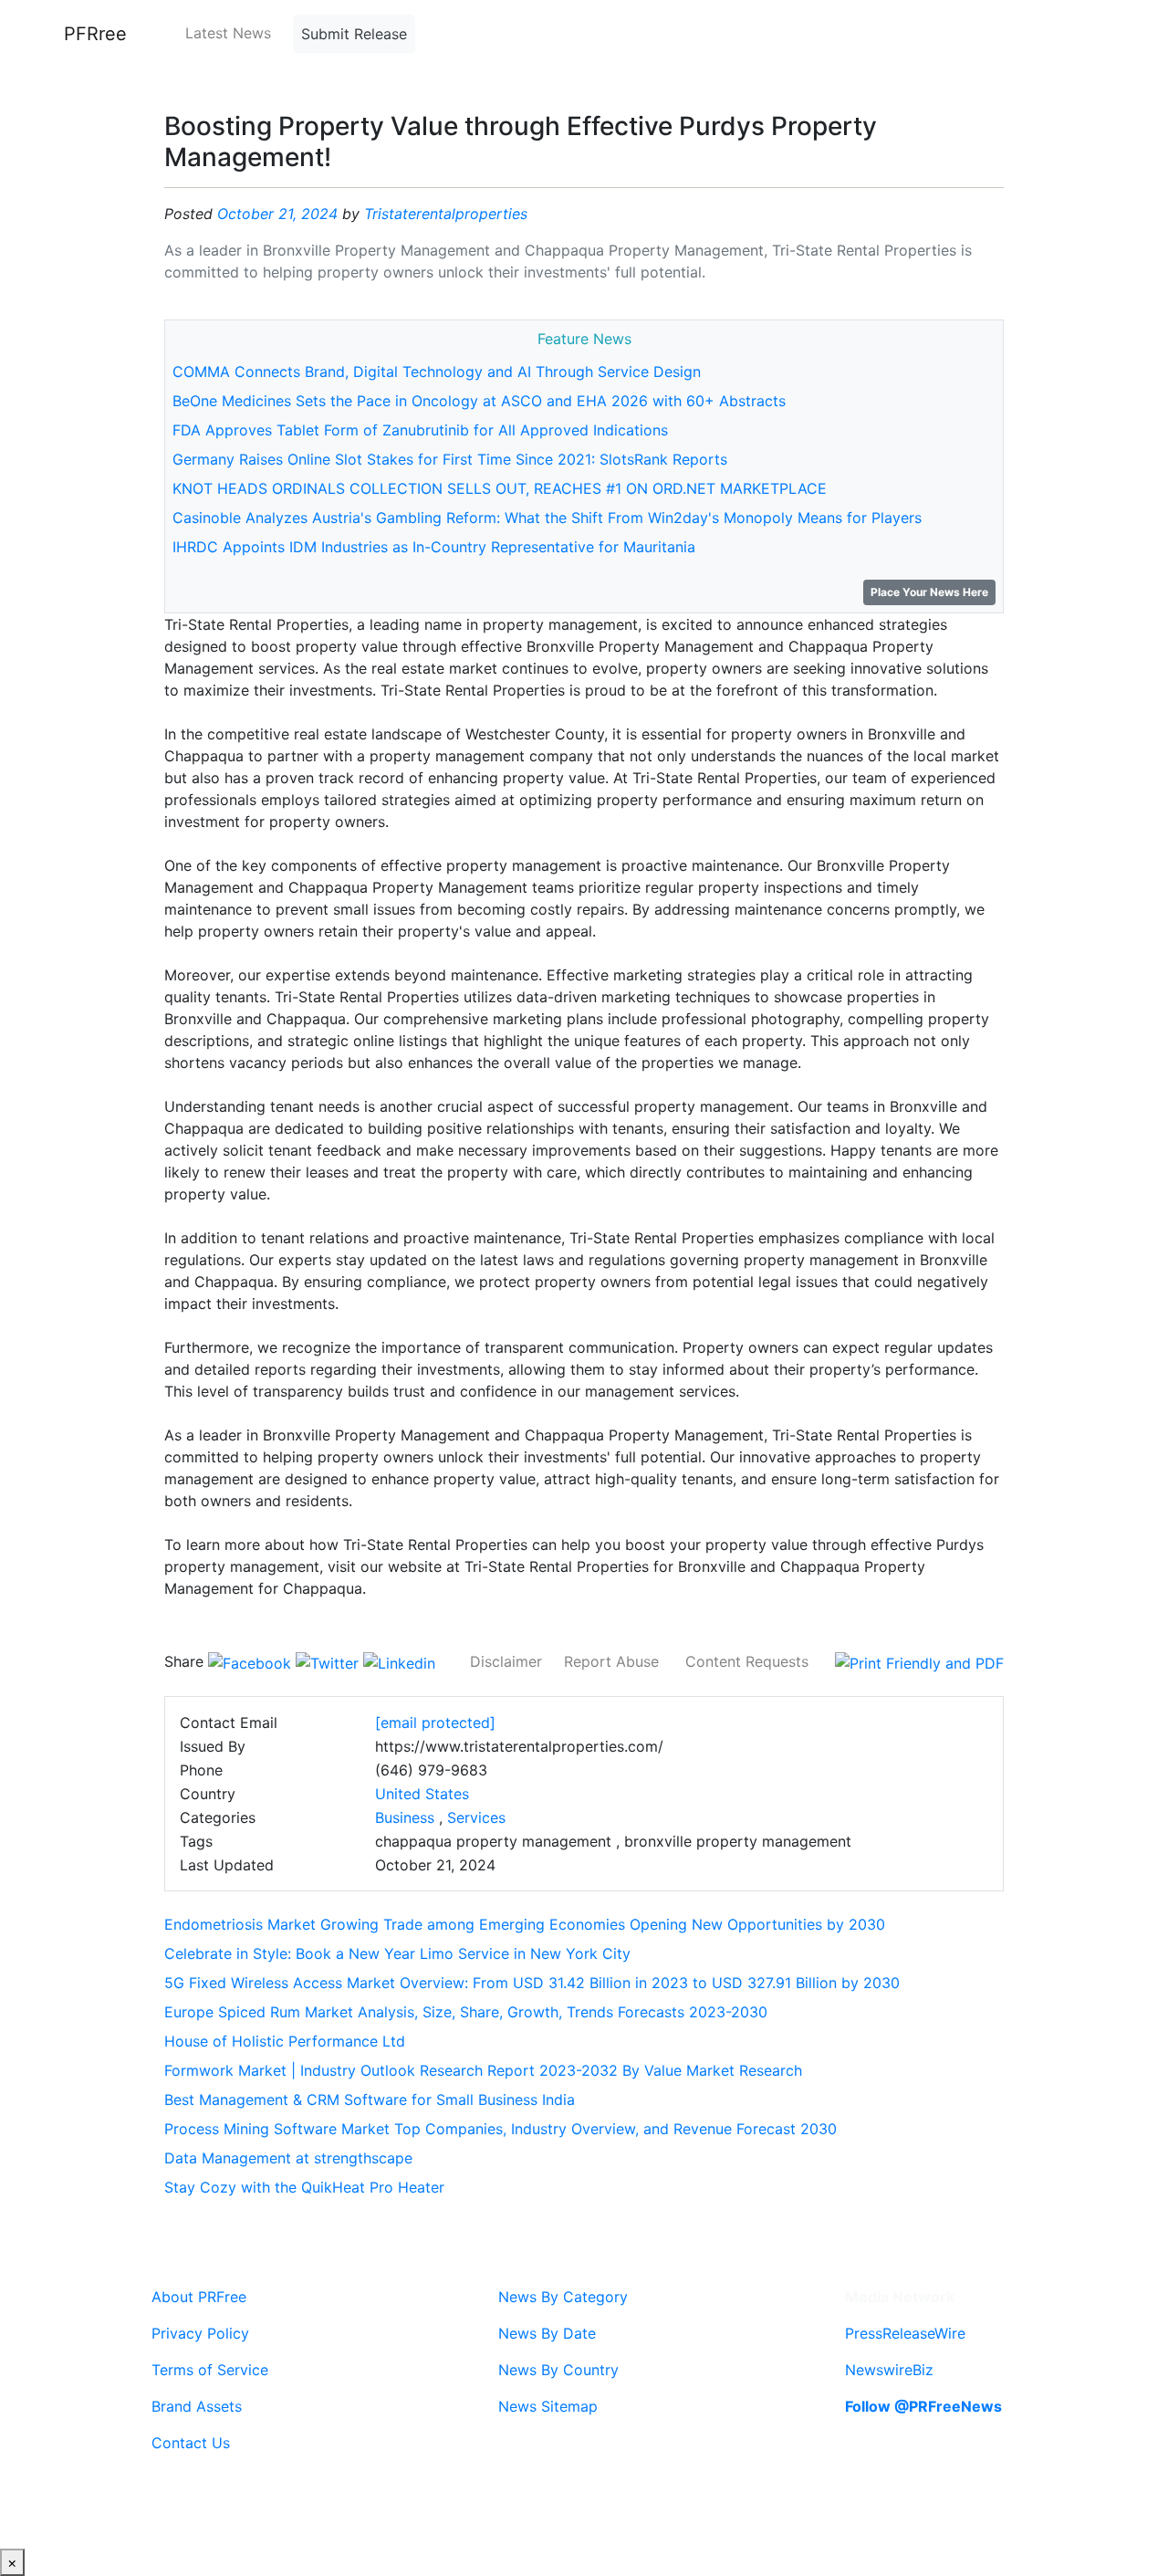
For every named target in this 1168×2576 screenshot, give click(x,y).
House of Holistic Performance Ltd (285, 2041)
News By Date (547, 2333)
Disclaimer (506, 1661)
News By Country (558, 2370)
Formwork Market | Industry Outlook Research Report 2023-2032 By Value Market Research (483, 2070)
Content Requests (747, 1661)
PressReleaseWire (905, 2333)
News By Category (563, 2297)
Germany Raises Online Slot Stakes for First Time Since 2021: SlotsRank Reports (450, 459)
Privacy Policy (200, 2333)
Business (405, 1817)
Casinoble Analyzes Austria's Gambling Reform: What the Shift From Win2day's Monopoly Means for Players (547, 518)
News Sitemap (548, 2406)
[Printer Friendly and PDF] (919, 1661)
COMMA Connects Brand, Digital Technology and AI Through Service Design (437, 372)
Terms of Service (210, 2370)
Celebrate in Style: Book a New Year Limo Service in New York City (397, 1953)
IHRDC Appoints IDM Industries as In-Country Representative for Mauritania (434, 547)
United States (422, 1794)
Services (476, 1817)
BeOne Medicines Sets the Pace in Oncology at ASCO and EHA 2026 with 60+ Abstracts (479, 401)
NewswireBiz (889, 2370)
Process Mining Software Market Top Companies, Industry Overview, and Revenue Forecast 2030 (501, 2129)
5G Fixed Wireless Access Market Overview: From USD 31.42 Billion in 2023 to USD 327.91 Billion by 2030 (532, 1983)
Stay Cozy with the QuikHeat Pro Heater (304, 2187)
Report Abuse (611, 1661)
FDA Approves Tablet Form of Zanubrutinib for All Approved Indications (420, 430)
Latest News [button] (228, 33)
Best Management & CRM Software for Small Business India (370, 2100)
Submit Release (354, 34)
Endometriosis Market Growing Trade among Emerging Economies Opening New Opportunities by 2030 (525, 1924)
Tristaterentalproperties (446, 214)
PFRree (95, 34)
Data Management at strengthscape (288, 2158)
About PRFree (199, 2297)
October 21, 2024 (277, 214)
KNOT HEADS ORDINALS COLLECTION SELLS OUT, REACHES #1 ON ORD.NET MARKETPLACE (500, 488)
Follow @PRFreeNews (923, 2406)
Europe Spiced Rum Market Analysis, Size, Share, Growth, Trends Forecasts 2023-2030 (466, 2012)
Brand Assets (197, 2406)
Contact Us (191, 2443)
